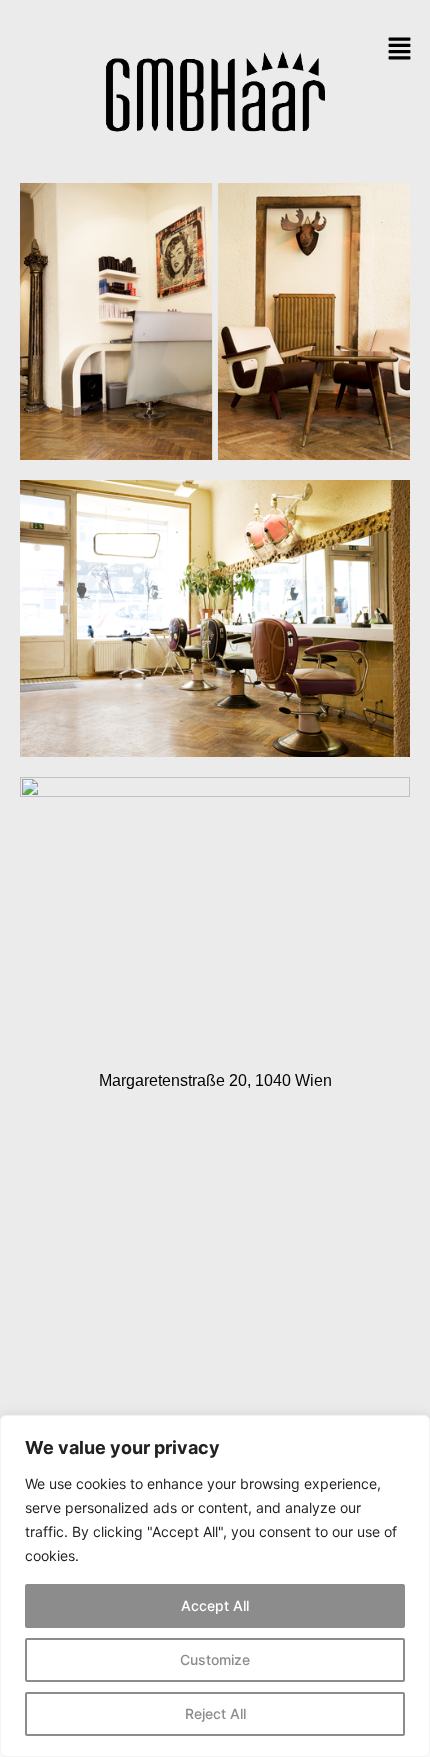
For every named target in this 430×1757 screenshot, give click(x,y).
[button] (400, 49)
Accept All (215, 1605)
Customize (215, 1659)
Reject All (215, 1713)
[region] (215, 1586)
